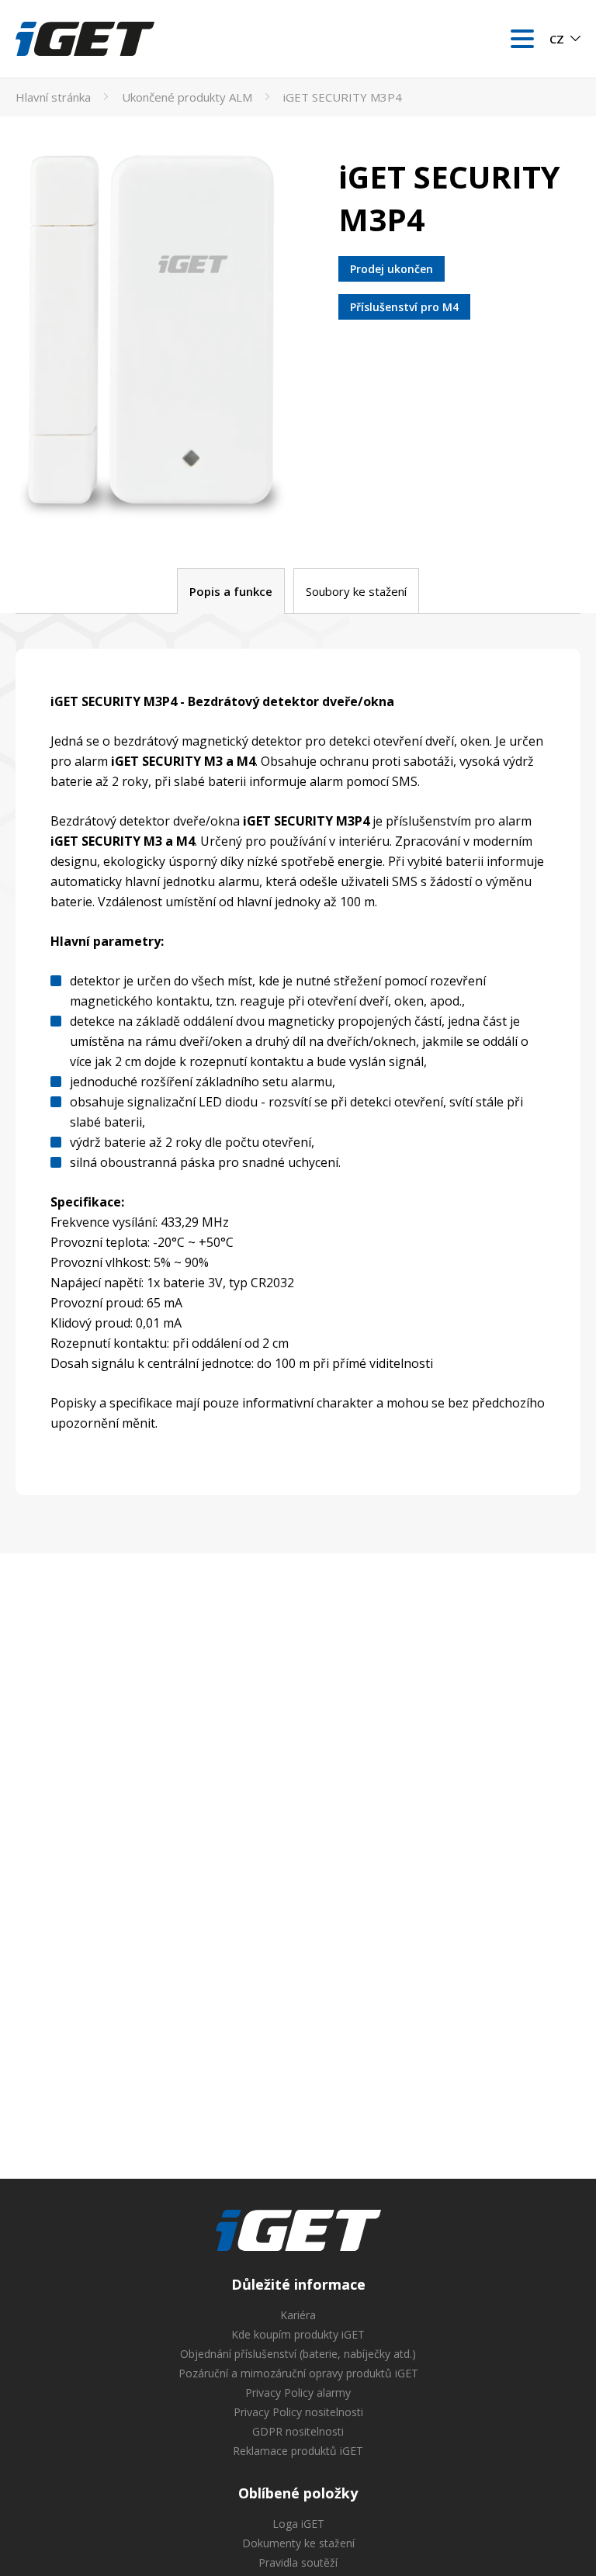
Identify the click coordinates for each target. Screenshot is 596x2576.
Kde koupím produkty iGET (298, 2334)
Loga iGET (298, 2524)
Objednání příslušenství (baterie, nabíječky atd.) (298, 2354)
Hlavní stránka (53, 97)
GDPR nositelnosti (298, 2431)
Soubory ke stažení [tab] (356, 591)
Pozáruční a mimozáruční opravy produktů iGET (298, 2373)
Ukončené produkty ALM (187, 97)
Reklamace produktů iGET (298, 2451)
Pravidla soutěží (298, 2562)
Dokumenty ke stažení (298, 2543)
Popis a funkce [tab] (231, 591)
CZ (557, 39)
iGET (298, 2231)
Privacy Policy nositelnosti (298, 2412)
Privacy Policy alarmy (298, 2392)
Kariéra (298, 2315)
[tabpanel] (298, 1072)
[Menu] (522, 39)
